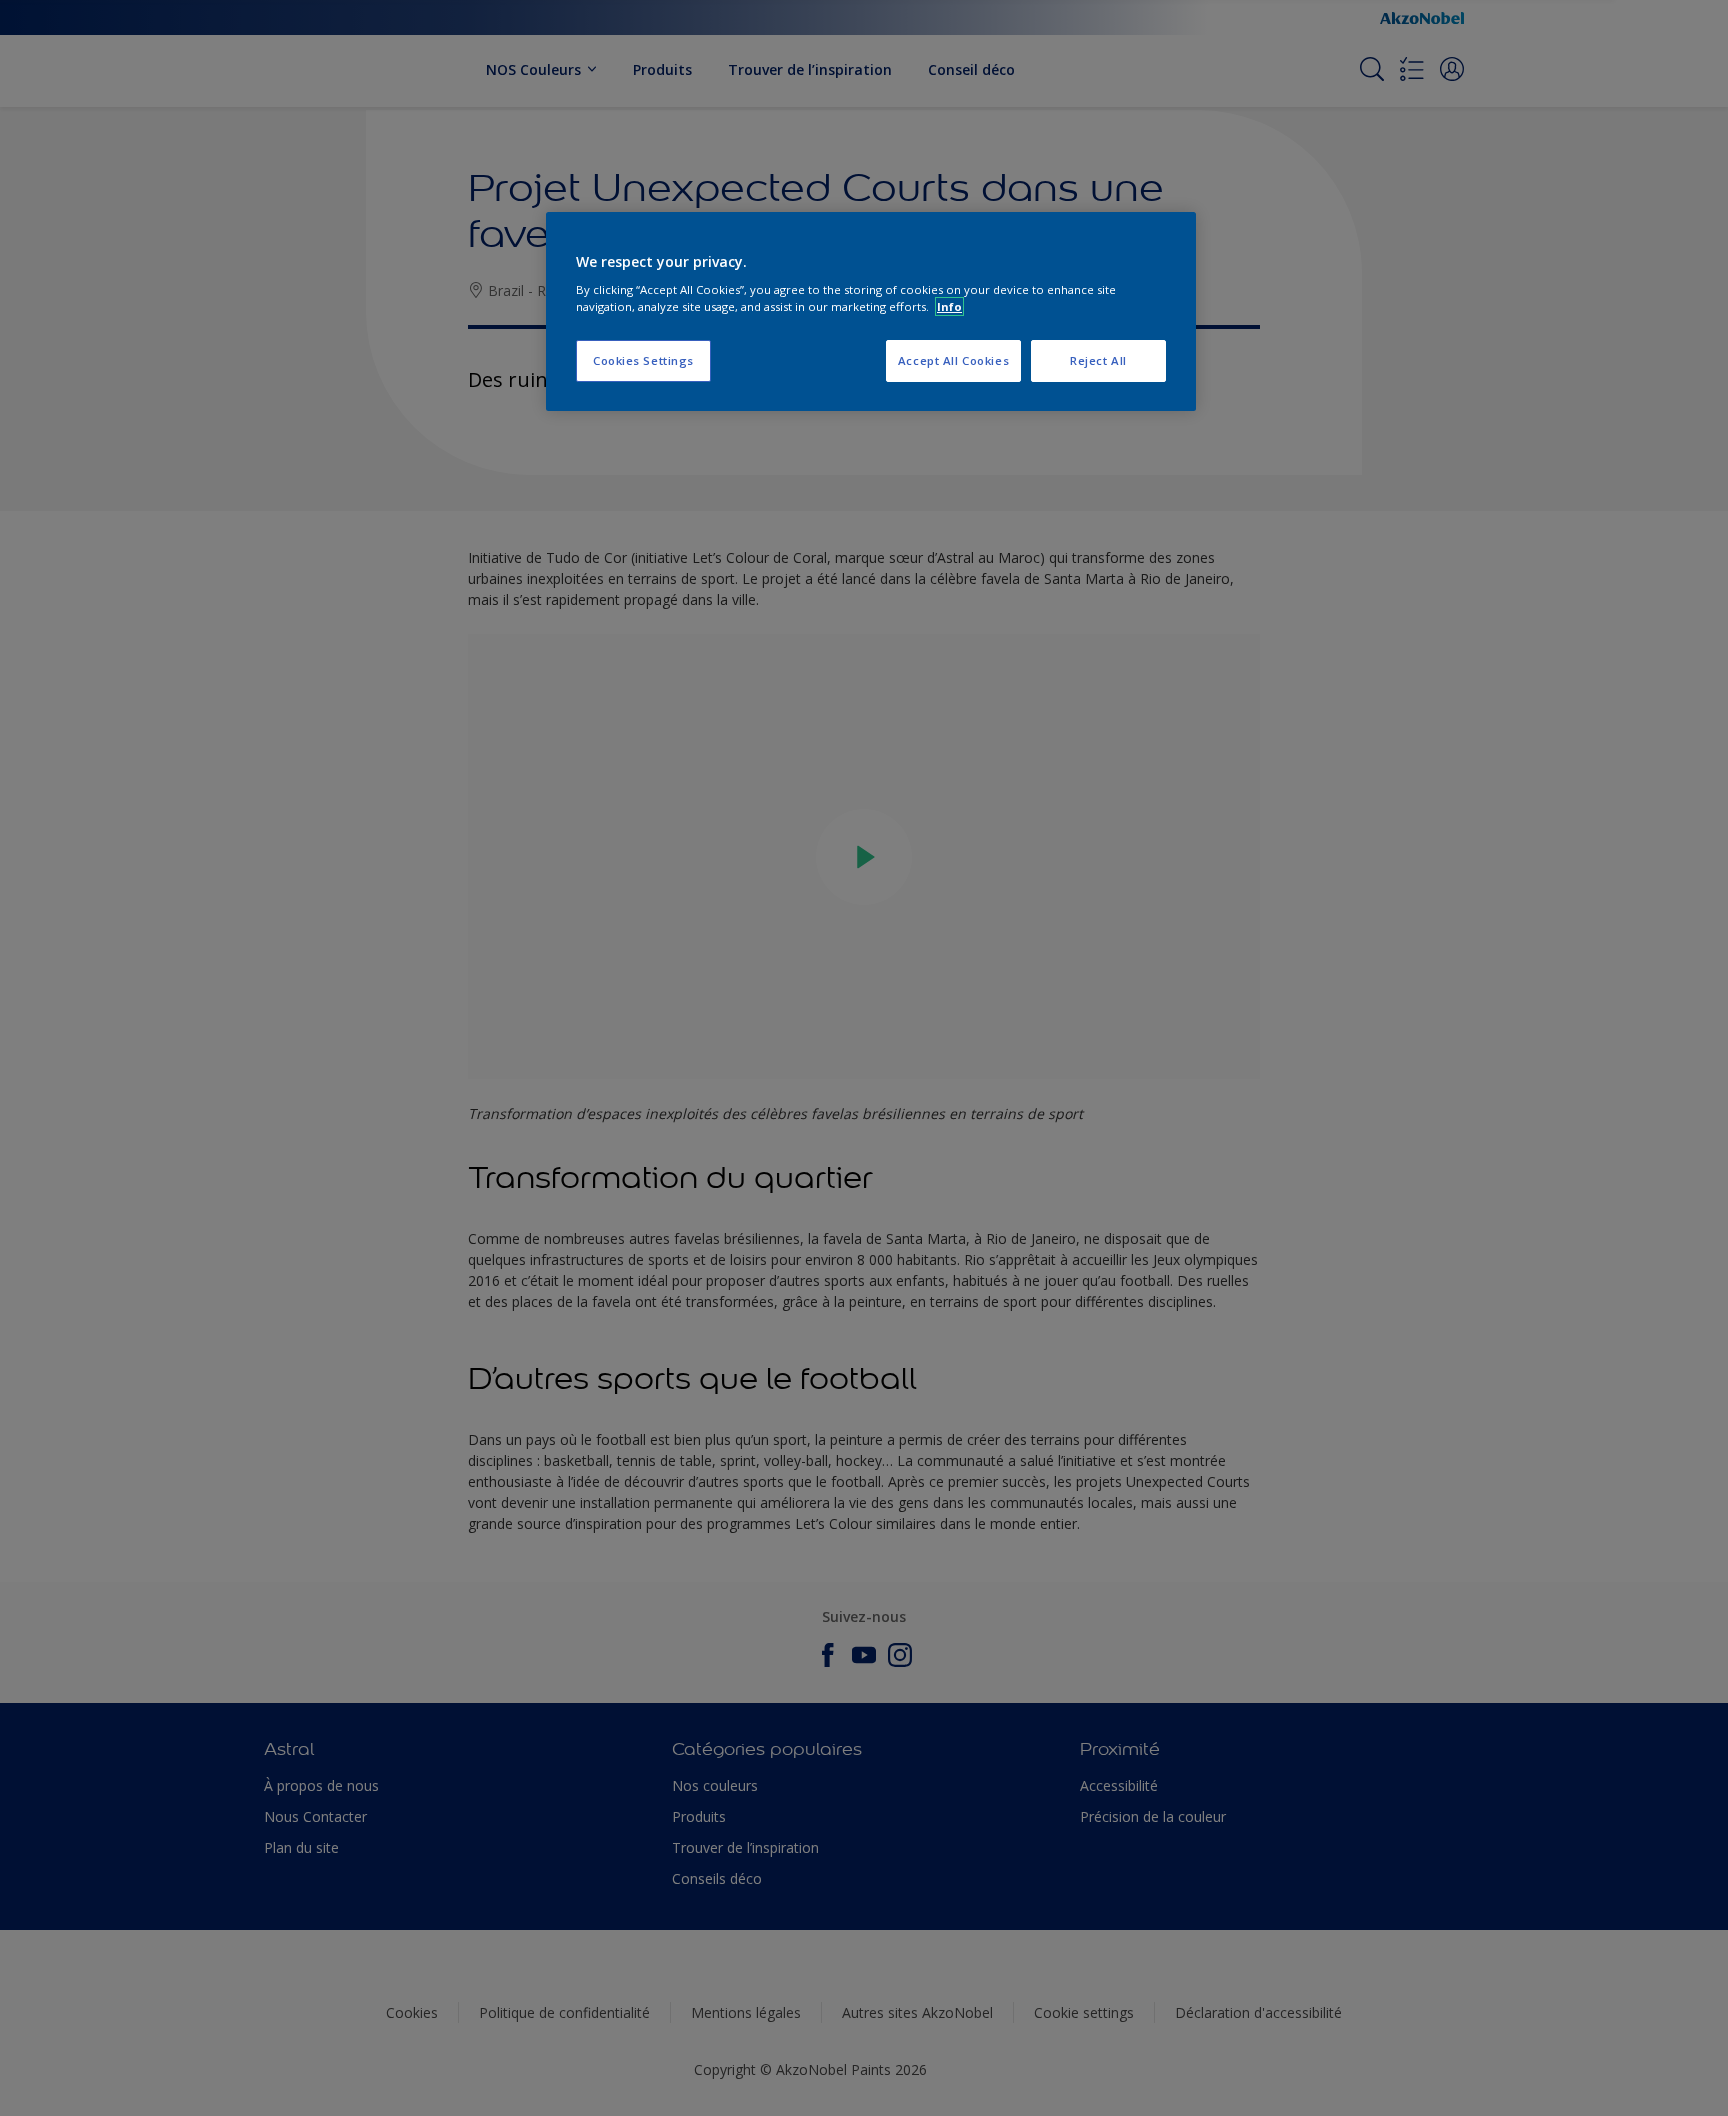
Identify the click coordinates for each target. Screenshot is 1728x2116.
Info (949, 306)
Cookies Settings (643, 360)
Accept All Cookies (953, 360)
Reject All (1098, 360)
